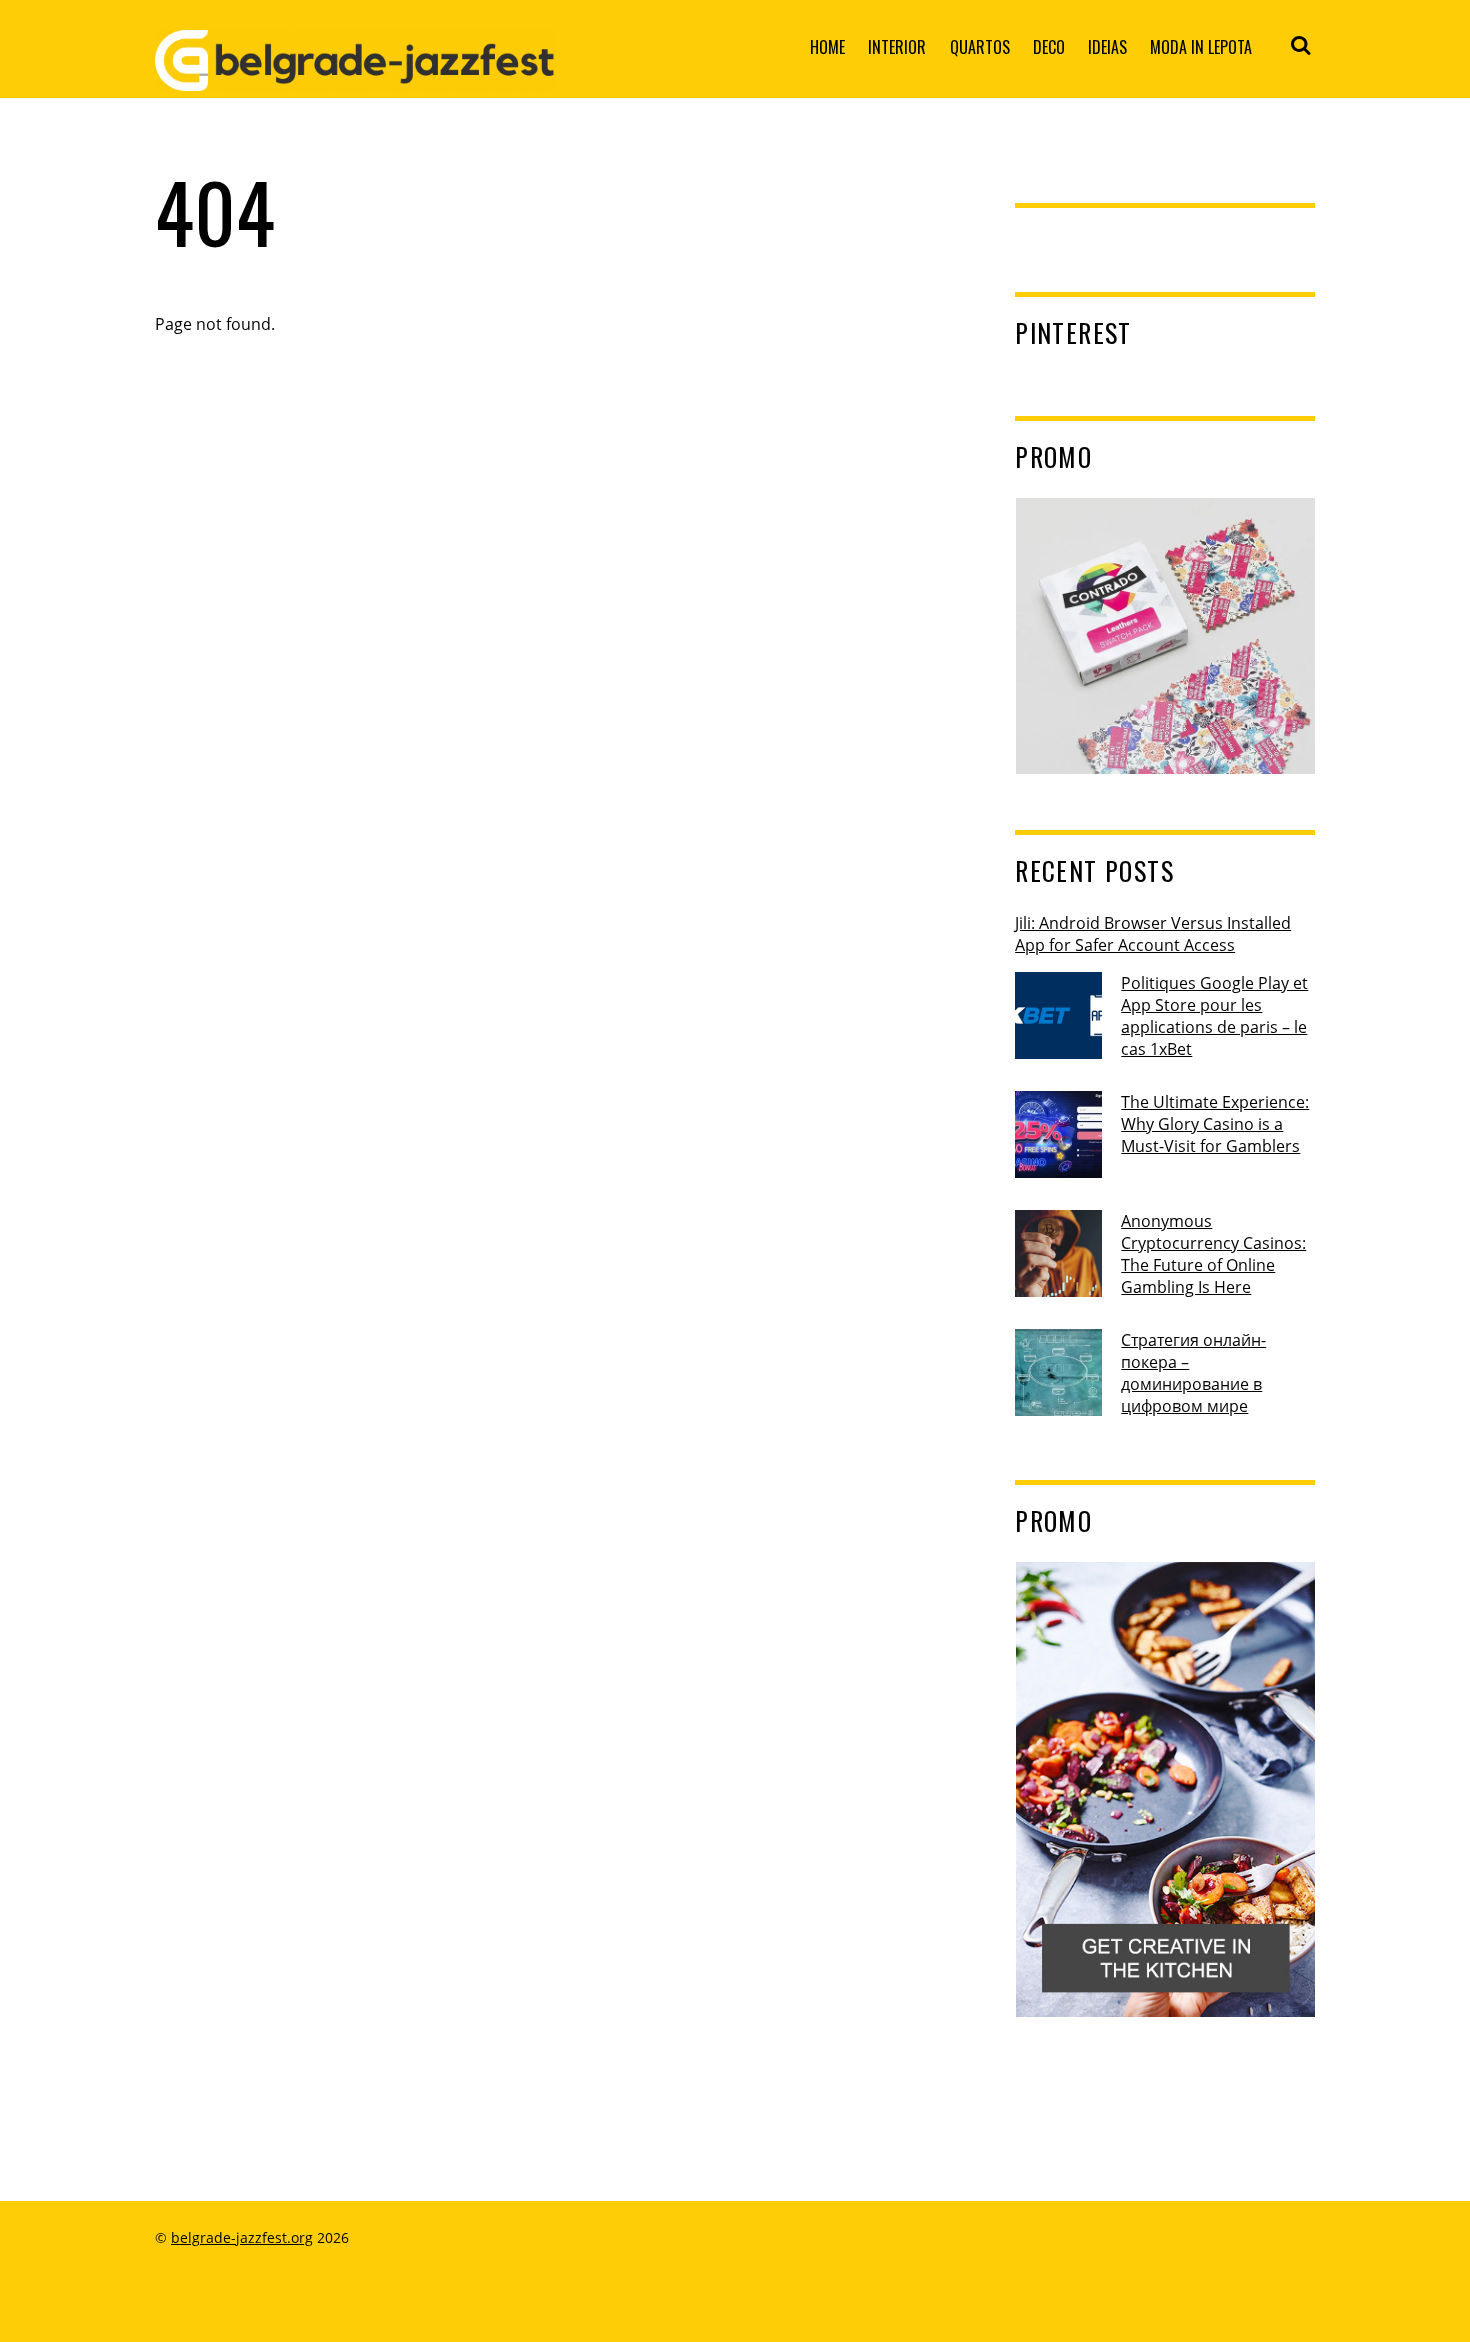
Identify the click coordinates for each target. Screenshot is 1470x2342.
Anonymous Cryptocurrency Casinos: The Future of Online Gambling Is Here (1213, 1254)
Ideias (1107, 47)
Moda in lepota (1201, 47)
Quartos (980, 47)
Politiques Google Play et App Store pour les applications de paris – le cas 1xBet (1214, 1016)
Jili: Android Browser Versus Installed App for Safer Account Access (1153, 934)
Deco (1049, 47)
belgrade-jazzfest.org (242, 2237)
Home (827, 47)
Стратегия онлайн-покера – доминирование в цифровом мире (1193, 1373)
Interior (897, 47)
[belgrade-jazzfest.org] (355, 75)
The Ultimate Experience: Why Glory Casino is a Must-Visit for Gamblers (1215, 1124)
